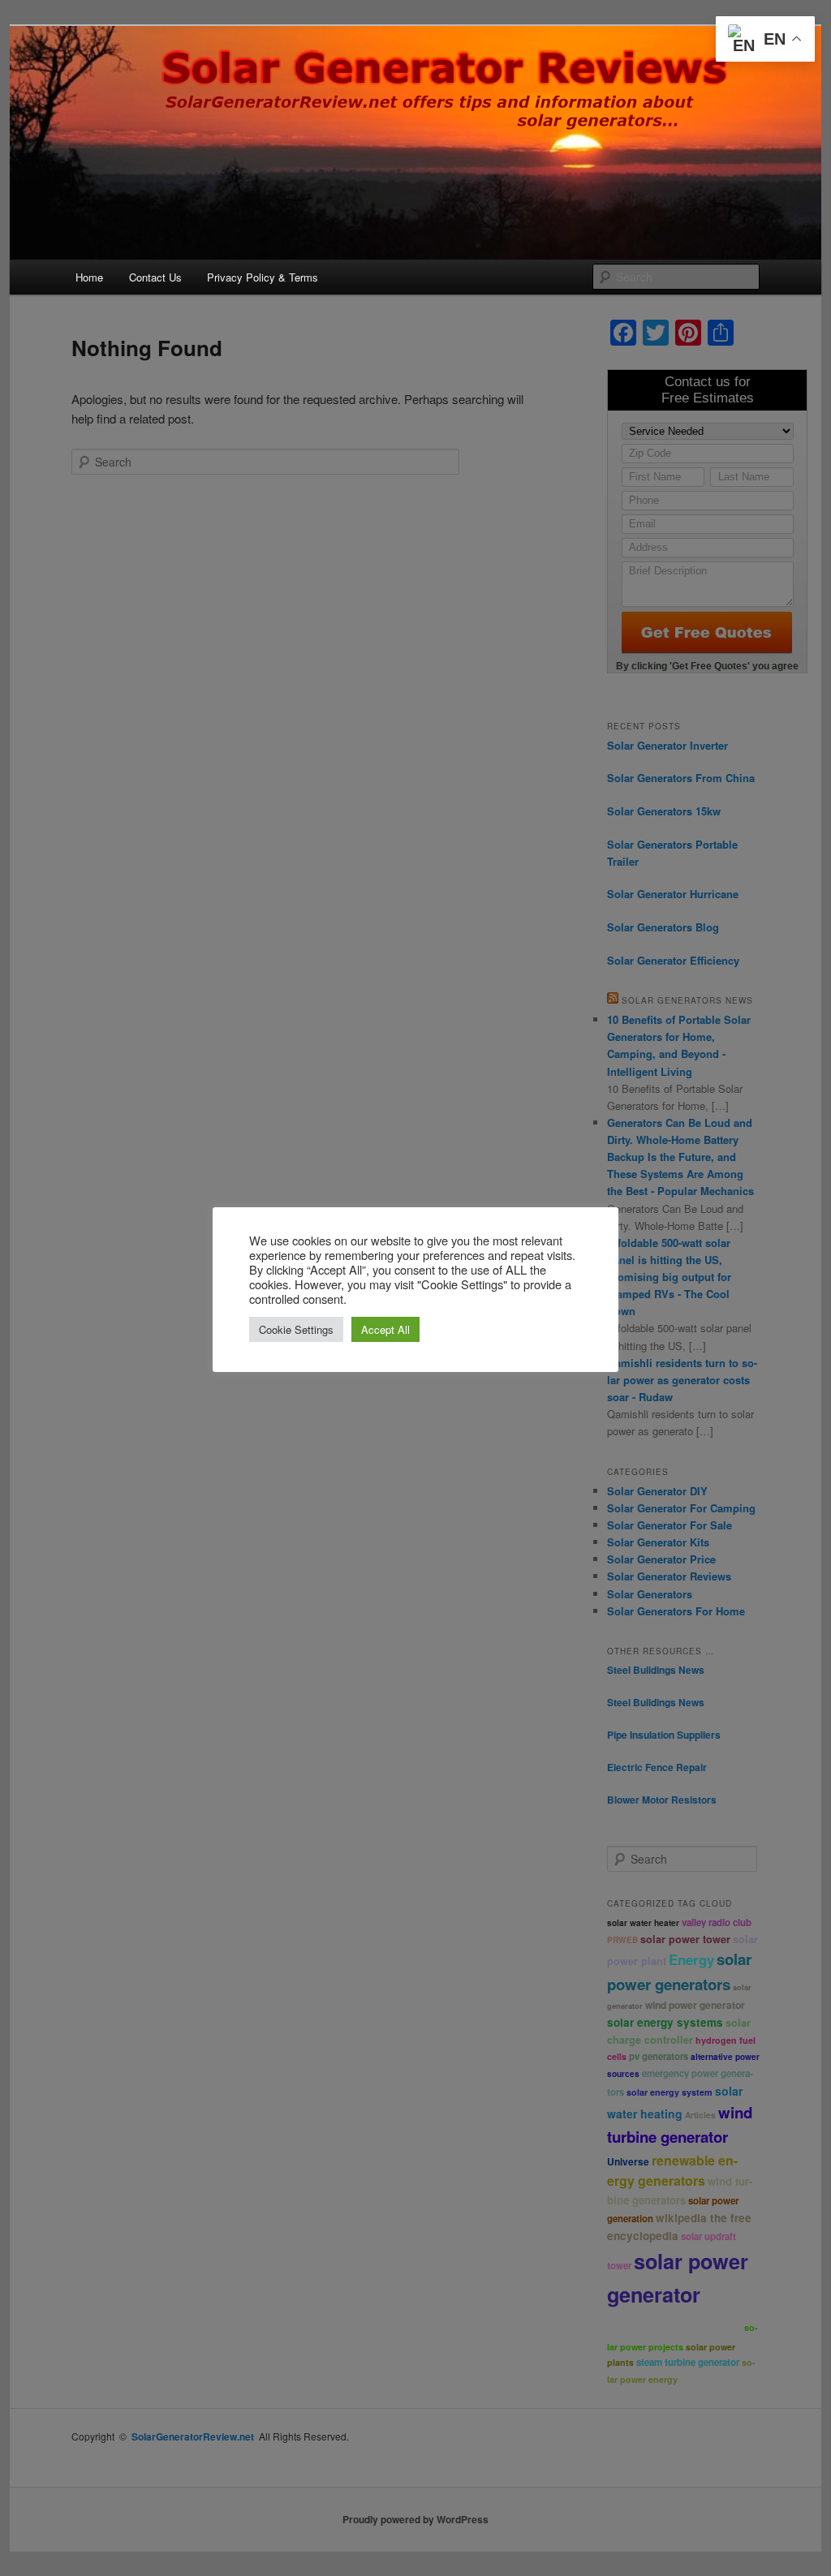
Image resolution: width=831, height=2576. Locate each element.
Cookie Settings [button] (296, 1329)
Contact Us (155, 277)
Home (89, 277)
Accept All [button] (385, 1329)
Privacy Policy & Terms (263, 277)
